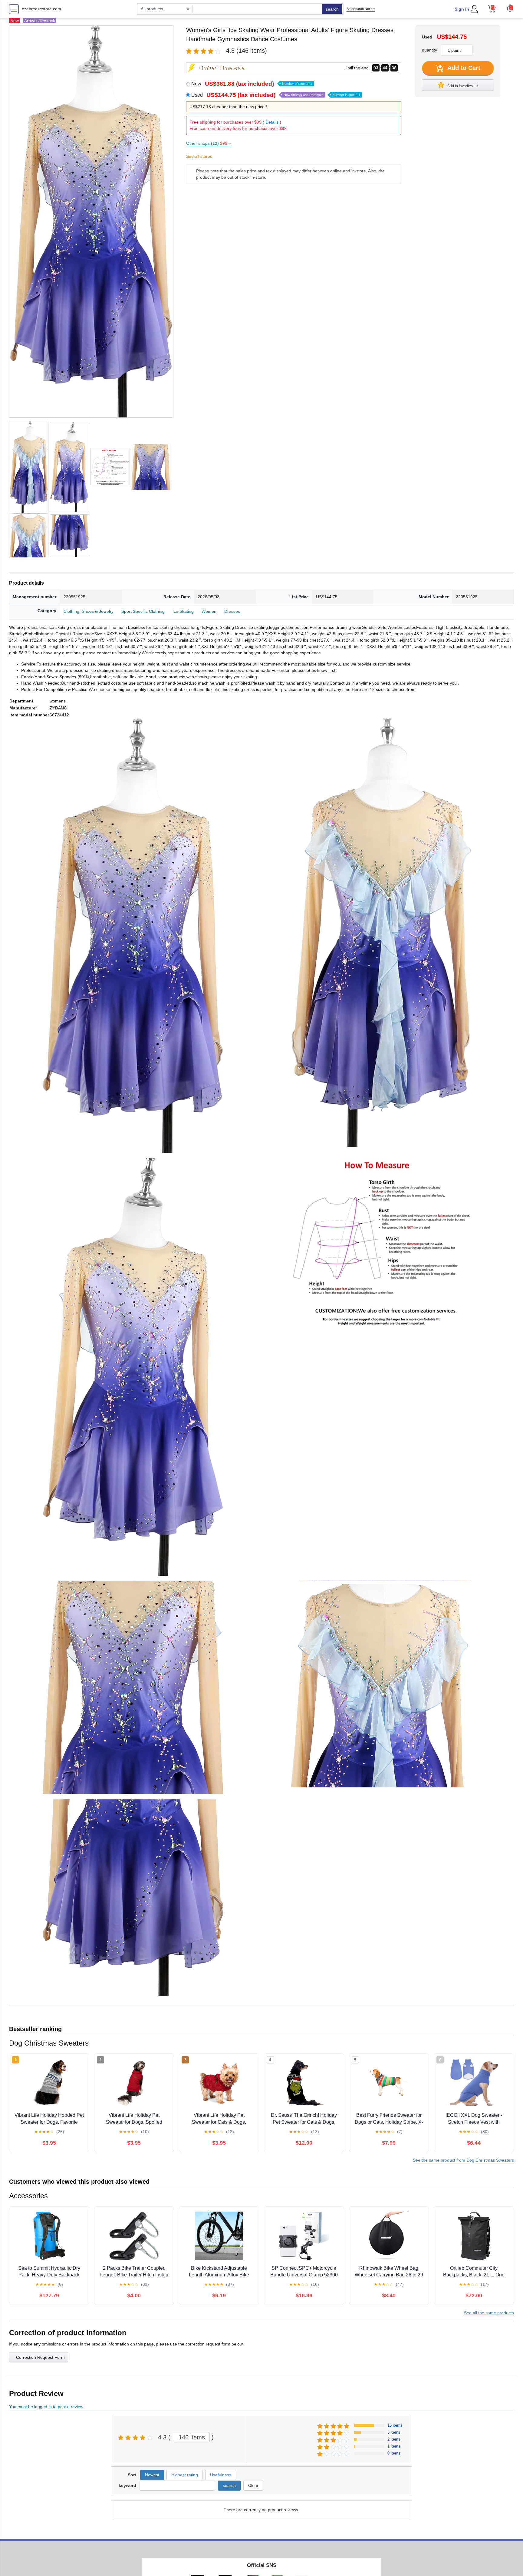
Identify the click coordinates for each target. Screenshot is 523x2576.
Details (272, 122)
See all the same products (489, 2313)
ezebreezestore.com (41, 9)
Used (276, 95)
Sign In (462, 9)
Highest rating (185, 2475)
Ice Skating (183, 611)
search (332, 9)
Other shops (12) (209, 143)
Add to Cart (463, 68)
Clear (253, 2485)
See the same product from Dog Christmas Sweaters (463, 2160)
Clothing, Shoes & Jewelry (89, 611)
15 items (395, 2425)
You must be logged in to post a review (46, 2407)
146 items (192, 2437)
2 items (394, 2439)
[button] (510, 8)
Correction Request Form (40, 2357)
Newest (152, 2475)
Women (209, 611)
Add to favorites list (462, 86)
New (252, 84)
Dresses (232, 611)
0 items (394, 2453)
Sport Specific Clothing (143, 611)
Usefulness (221, 2475)
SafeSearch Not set (361, 9)
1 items (394, 2446)
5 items (394, 2432)
